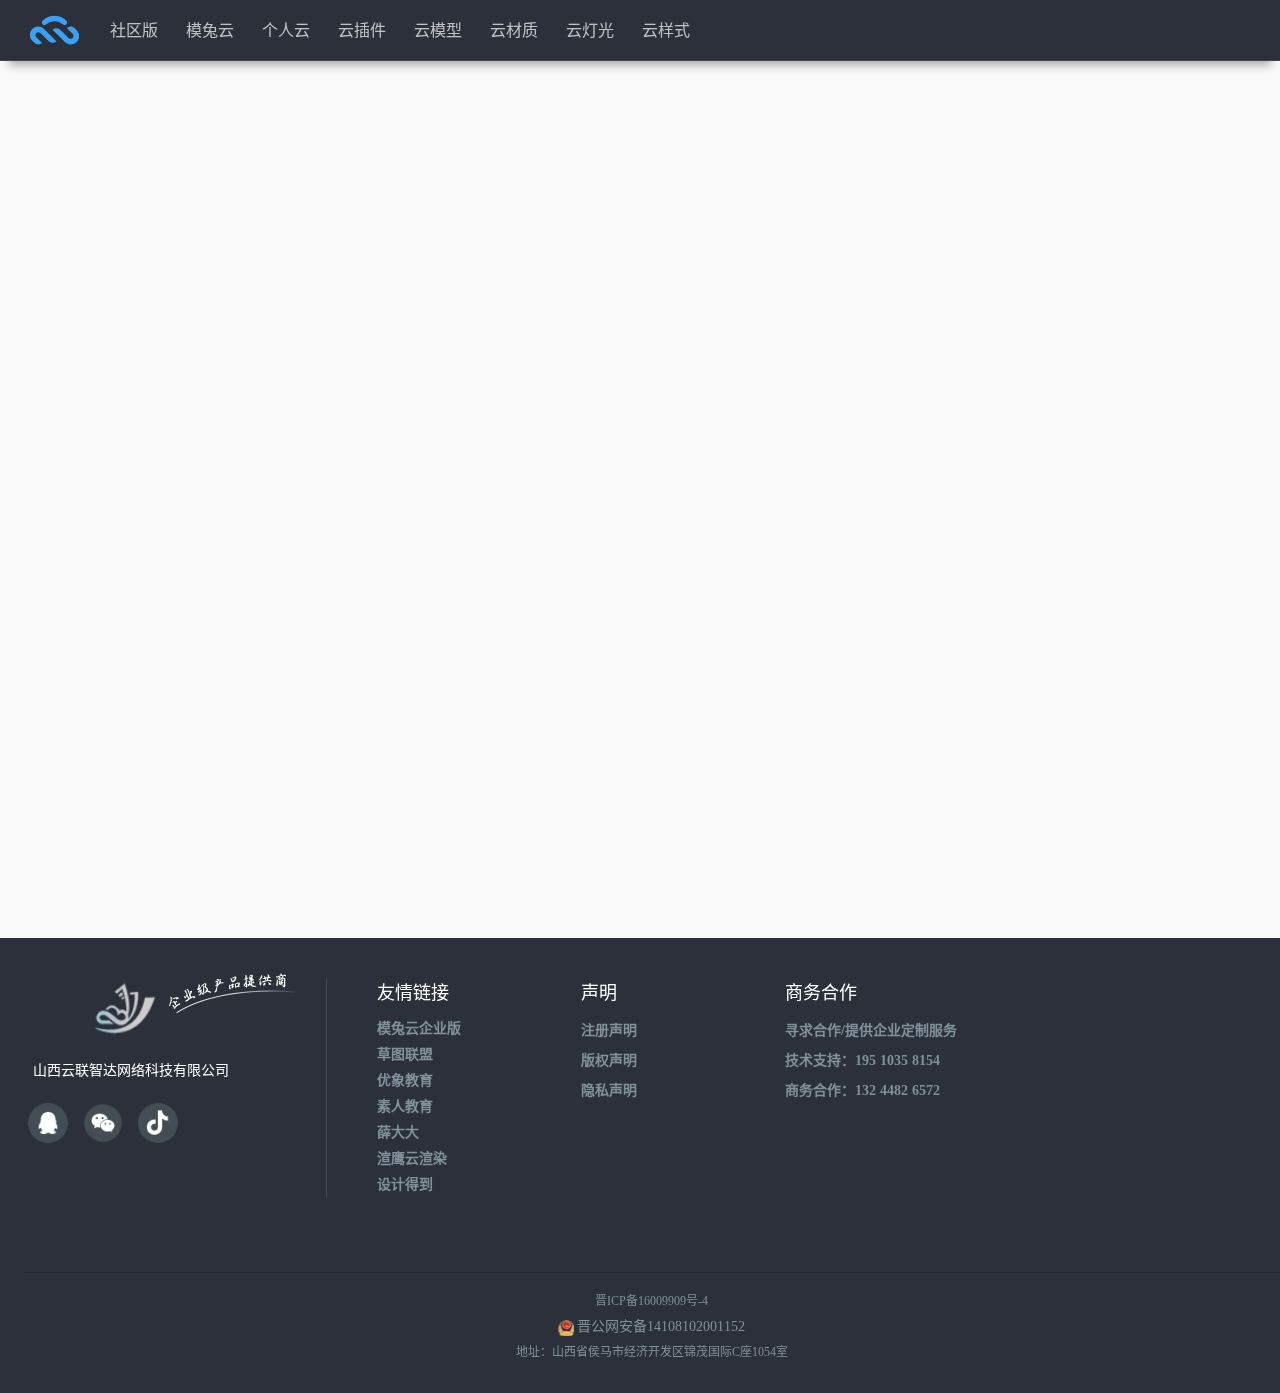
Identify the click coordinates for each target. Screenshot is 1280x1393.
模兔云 (210, 29)
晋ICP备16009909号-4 (651, 1301)
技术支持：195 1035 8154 (862, 1060)
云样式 (666, 29)
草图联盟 (405, 1054)
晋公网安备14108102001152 (661, 1326)
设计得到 (405, 1184)
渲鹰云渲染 (412, 1158)
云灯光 (590, 29)
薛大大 (398, 1132)
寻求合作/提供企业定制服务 (871, 1030)
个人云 (286, 29)
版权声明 (609, 1060)
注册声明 (609, 1030)
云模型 (438, 29)
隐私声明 (609, 1090)
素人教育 (405, 1106)
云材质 (514, 29)
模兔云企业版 (419, 1028)
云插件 (362, 29)
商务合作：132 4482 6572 (862, 1090)
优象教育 (405, 1080)
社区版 (134, 29)
